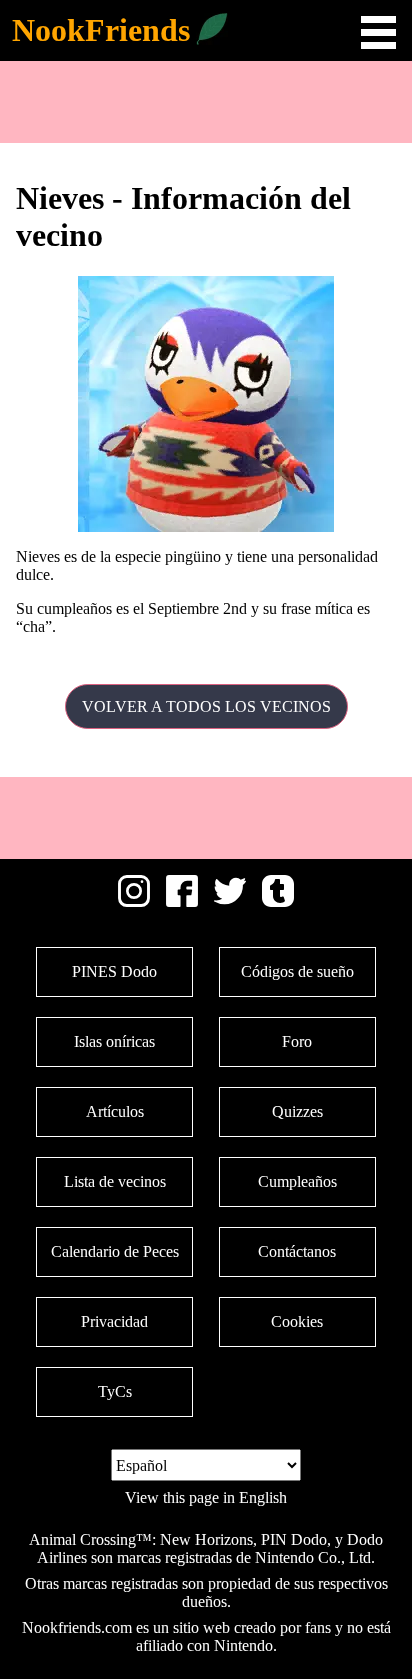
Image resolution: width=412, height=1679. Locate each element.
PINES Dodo (114, 971)
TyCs (115, 1391)
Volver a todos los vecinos (206, 706)
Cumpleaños (297, 1181)
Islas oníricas (114, 1041)
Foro (297, 1041)
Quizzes (297, 1111)
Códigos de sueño (297, 971)
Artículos (115, 1111)
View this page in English (206, 1497)
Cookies (297, 1321)
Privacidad (114, 1321)
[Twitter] (230, 901)
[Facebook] (182, 901)
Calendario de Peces (115, 1251)
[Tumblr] (278, 901)
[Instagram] (134, 901)
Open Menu (378, 32)
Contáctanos (297, 1251)
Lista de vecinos (115, 1181)
